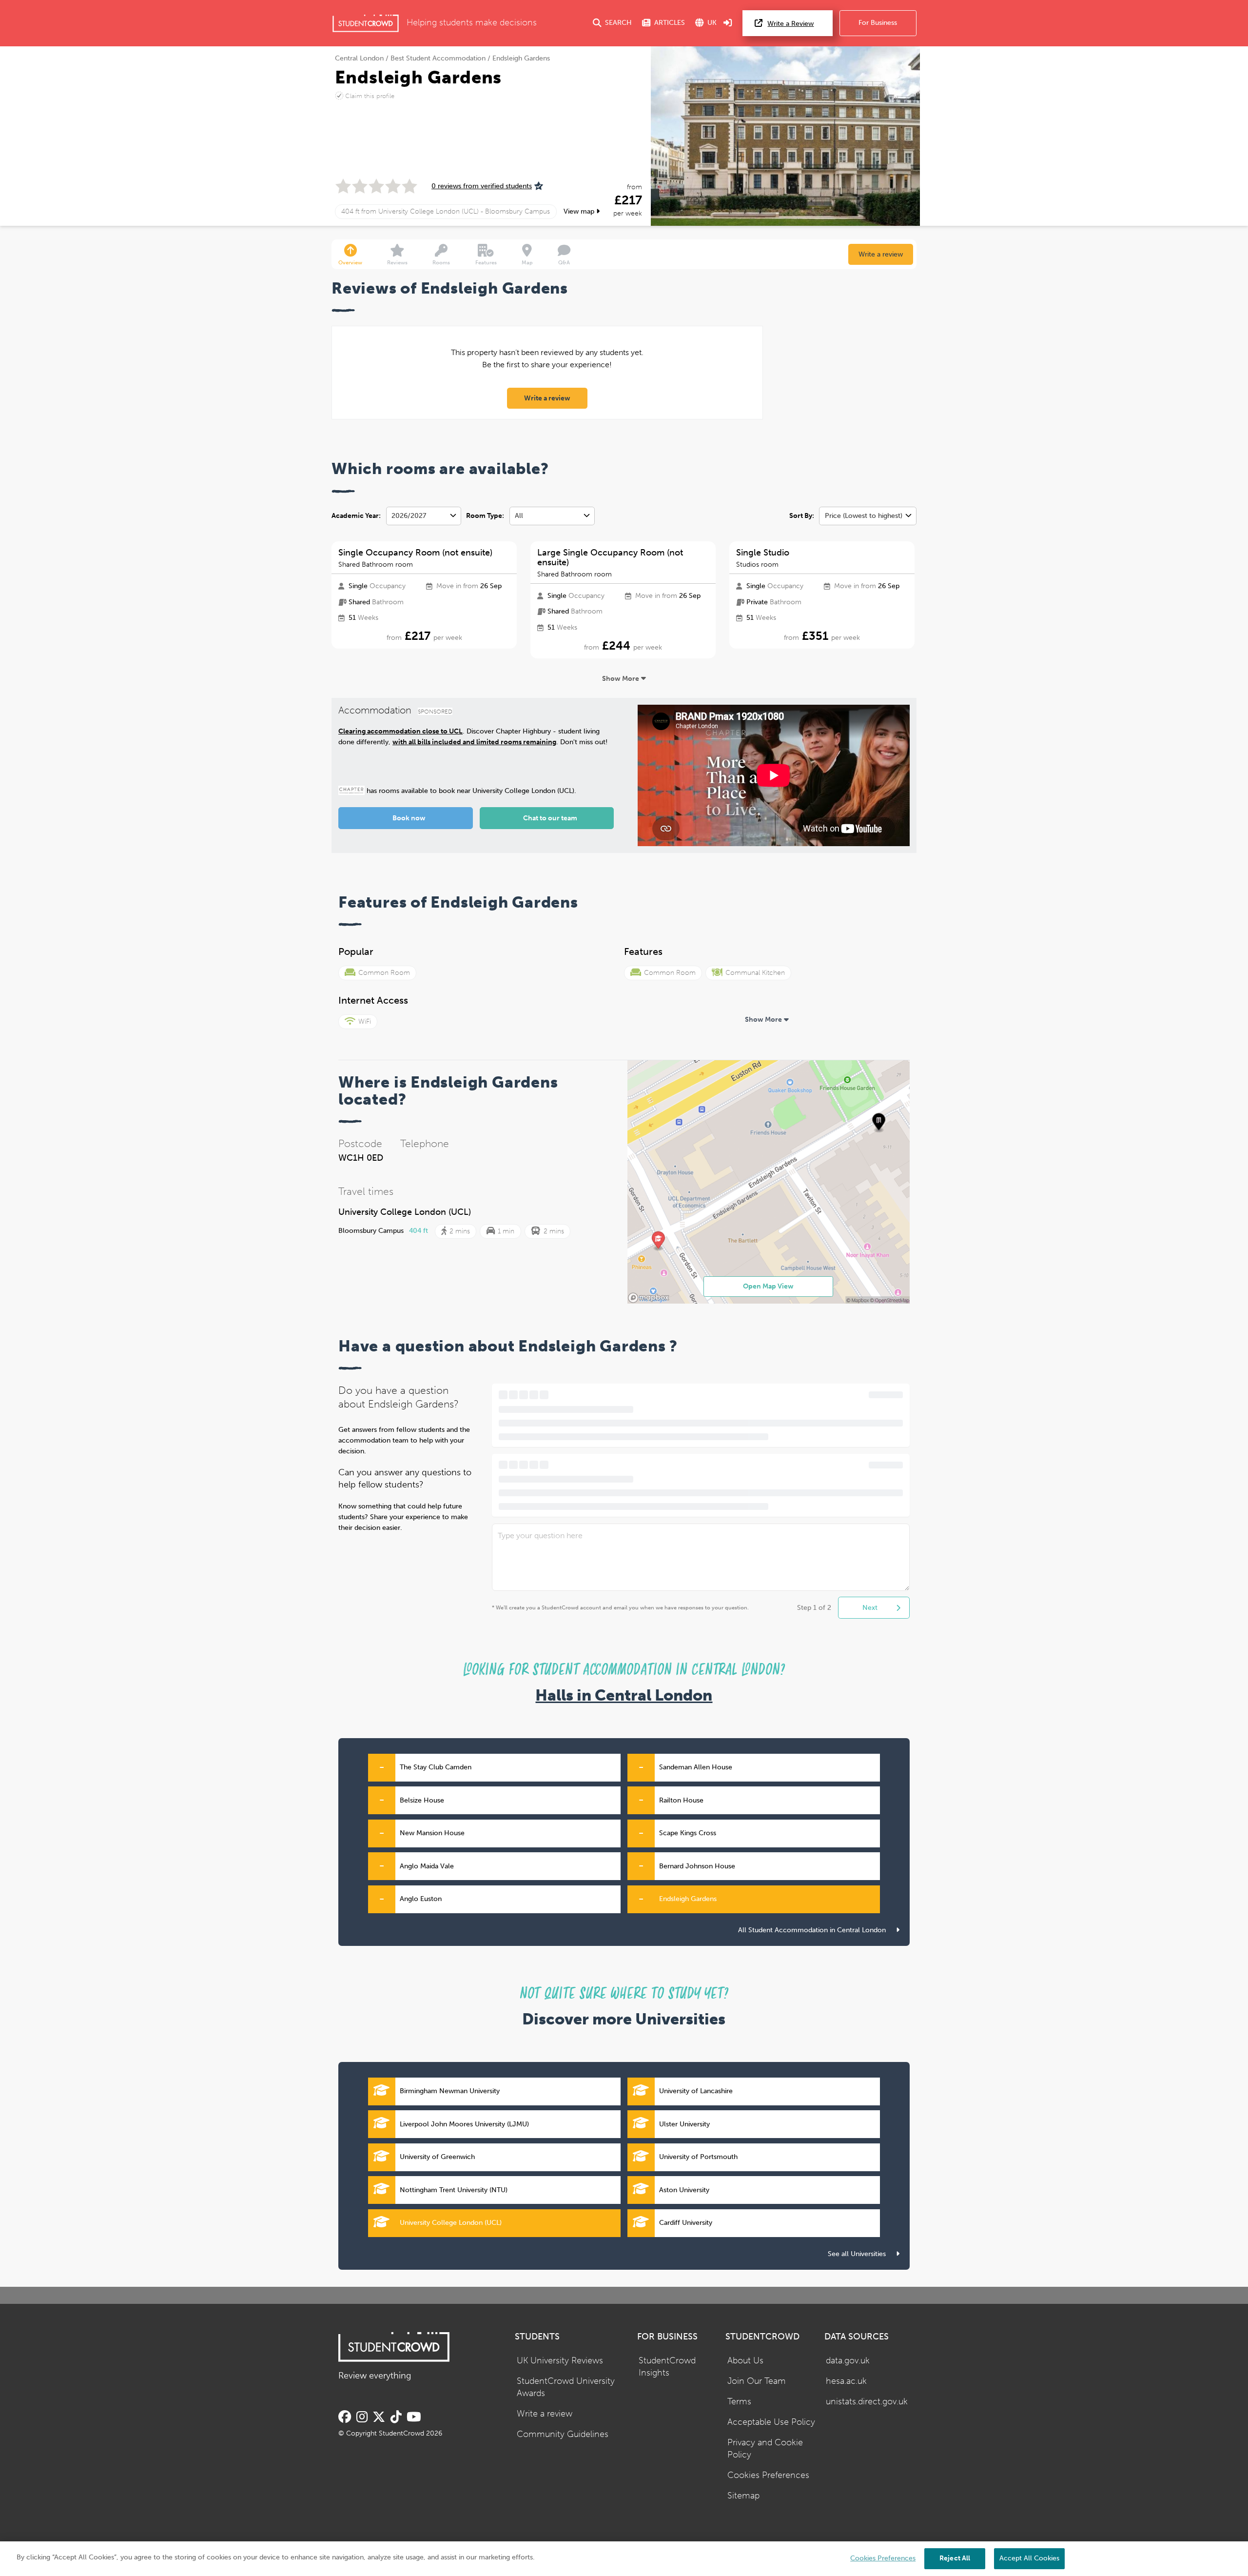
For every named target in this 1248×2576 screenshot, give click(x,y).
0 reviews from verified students (482, 186)
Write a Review (790, 24)
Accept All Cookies (1029, 2558)
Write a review (881, 254)
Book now (409, 818)
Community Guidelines (563, 2434)
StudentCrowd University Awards (566, 2387)
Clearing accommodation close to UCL (400, 731)
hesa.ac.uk (846, 2381)
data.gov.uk (848, 2361)
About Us (745, 2361)
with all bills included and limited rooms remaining (474, 742)
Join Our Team (757, 2381)
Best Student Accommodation (438, 58)
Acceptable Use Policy (771, 2422)
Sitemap (743, 2496)
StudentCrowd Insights (667, 2367)
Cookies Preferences (768, 2475)
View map (580, 211)
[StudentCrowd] (366, 23)
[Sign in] (728, 23)
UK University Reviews (560, 2361)
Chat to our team (550, 818)
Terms (739, 2402)
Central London (359, 58)
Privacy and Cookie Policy (765, 2449)
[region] (624, 2559)
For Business (878, 23)
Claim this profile (370, 96)
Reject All (955, 2558)
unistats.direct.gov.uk (867, 2402)
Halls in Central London (624, 1695)
